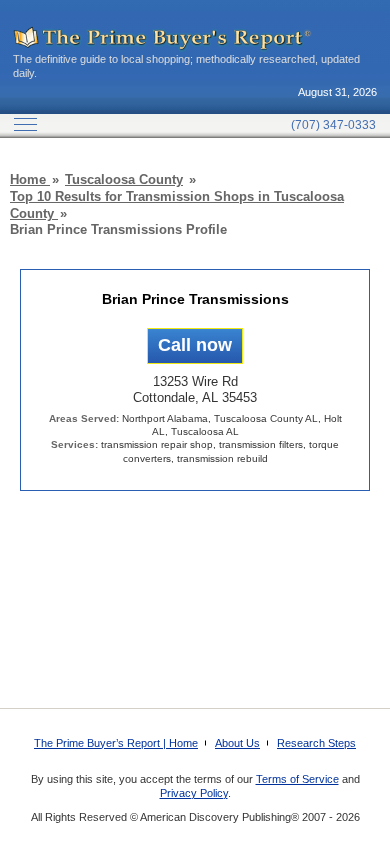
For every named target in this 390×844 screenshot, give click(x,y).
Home (30, 179)
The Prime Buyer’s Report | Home (116, 743)
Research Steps (316, 743)
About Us (237, 743)
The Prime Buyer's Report (163, 39)
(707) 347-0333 (333, 125)
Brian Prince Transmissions (195, 299)
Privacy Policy (194, 793)
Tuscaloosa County (124, 179)
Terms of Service (297, 779)
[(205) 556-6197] (195, 345)
